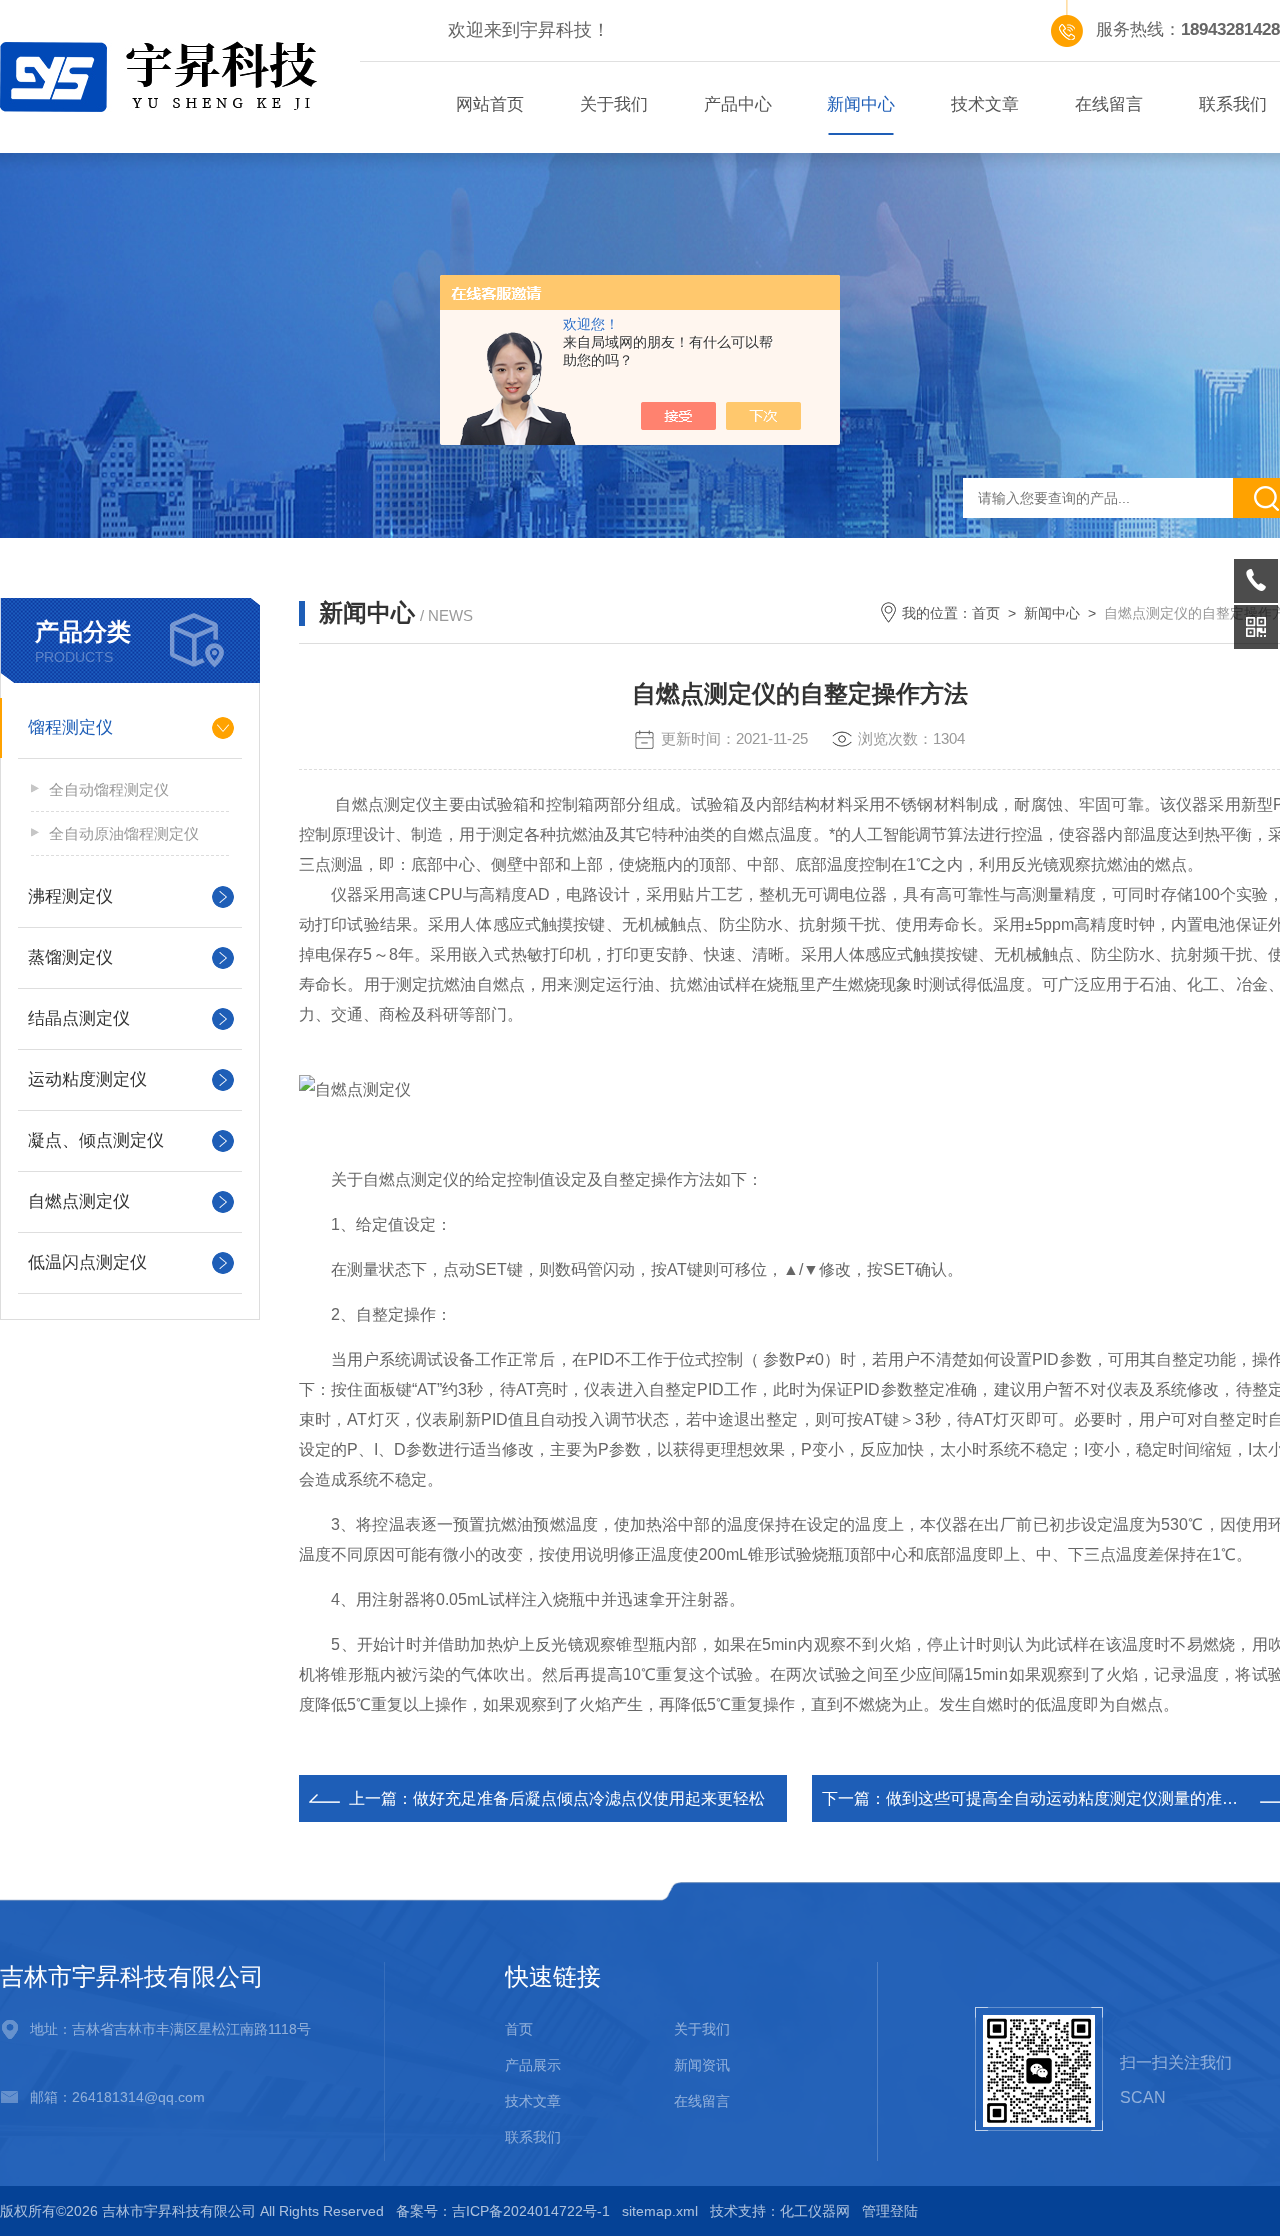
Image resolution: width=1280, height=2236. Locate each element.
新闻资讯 (702, 2065)
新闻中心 (861, 104)
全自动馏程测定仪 (109, 789)
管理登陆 (890, 2211)
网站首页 (490, 104)
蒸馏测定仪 (70, 957)
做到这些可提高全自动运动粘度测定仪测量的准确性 (1070, 1798)
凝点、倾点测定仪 (96, 1140)
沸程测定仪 (70, 896)
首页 (986, 613)
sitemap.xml (660, 2211)
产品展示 (533, 2065)
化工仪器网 (815, 2211)
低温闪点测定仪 (87, 1262)
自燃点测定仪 (79, 1201)
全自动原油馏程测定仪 (124, 833)
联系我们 (533, 2137)
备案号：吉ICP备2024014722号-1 (503, 2211)
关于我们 (614, 104)
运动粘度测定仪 (87, 1079)
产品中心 (738, 104)
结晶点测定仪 (79, 1018)
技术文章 (985, 104)
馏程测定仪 (70, 727)
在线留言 (1109, 104)
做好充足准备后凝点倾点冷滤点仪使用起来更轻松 (589, 1798)
